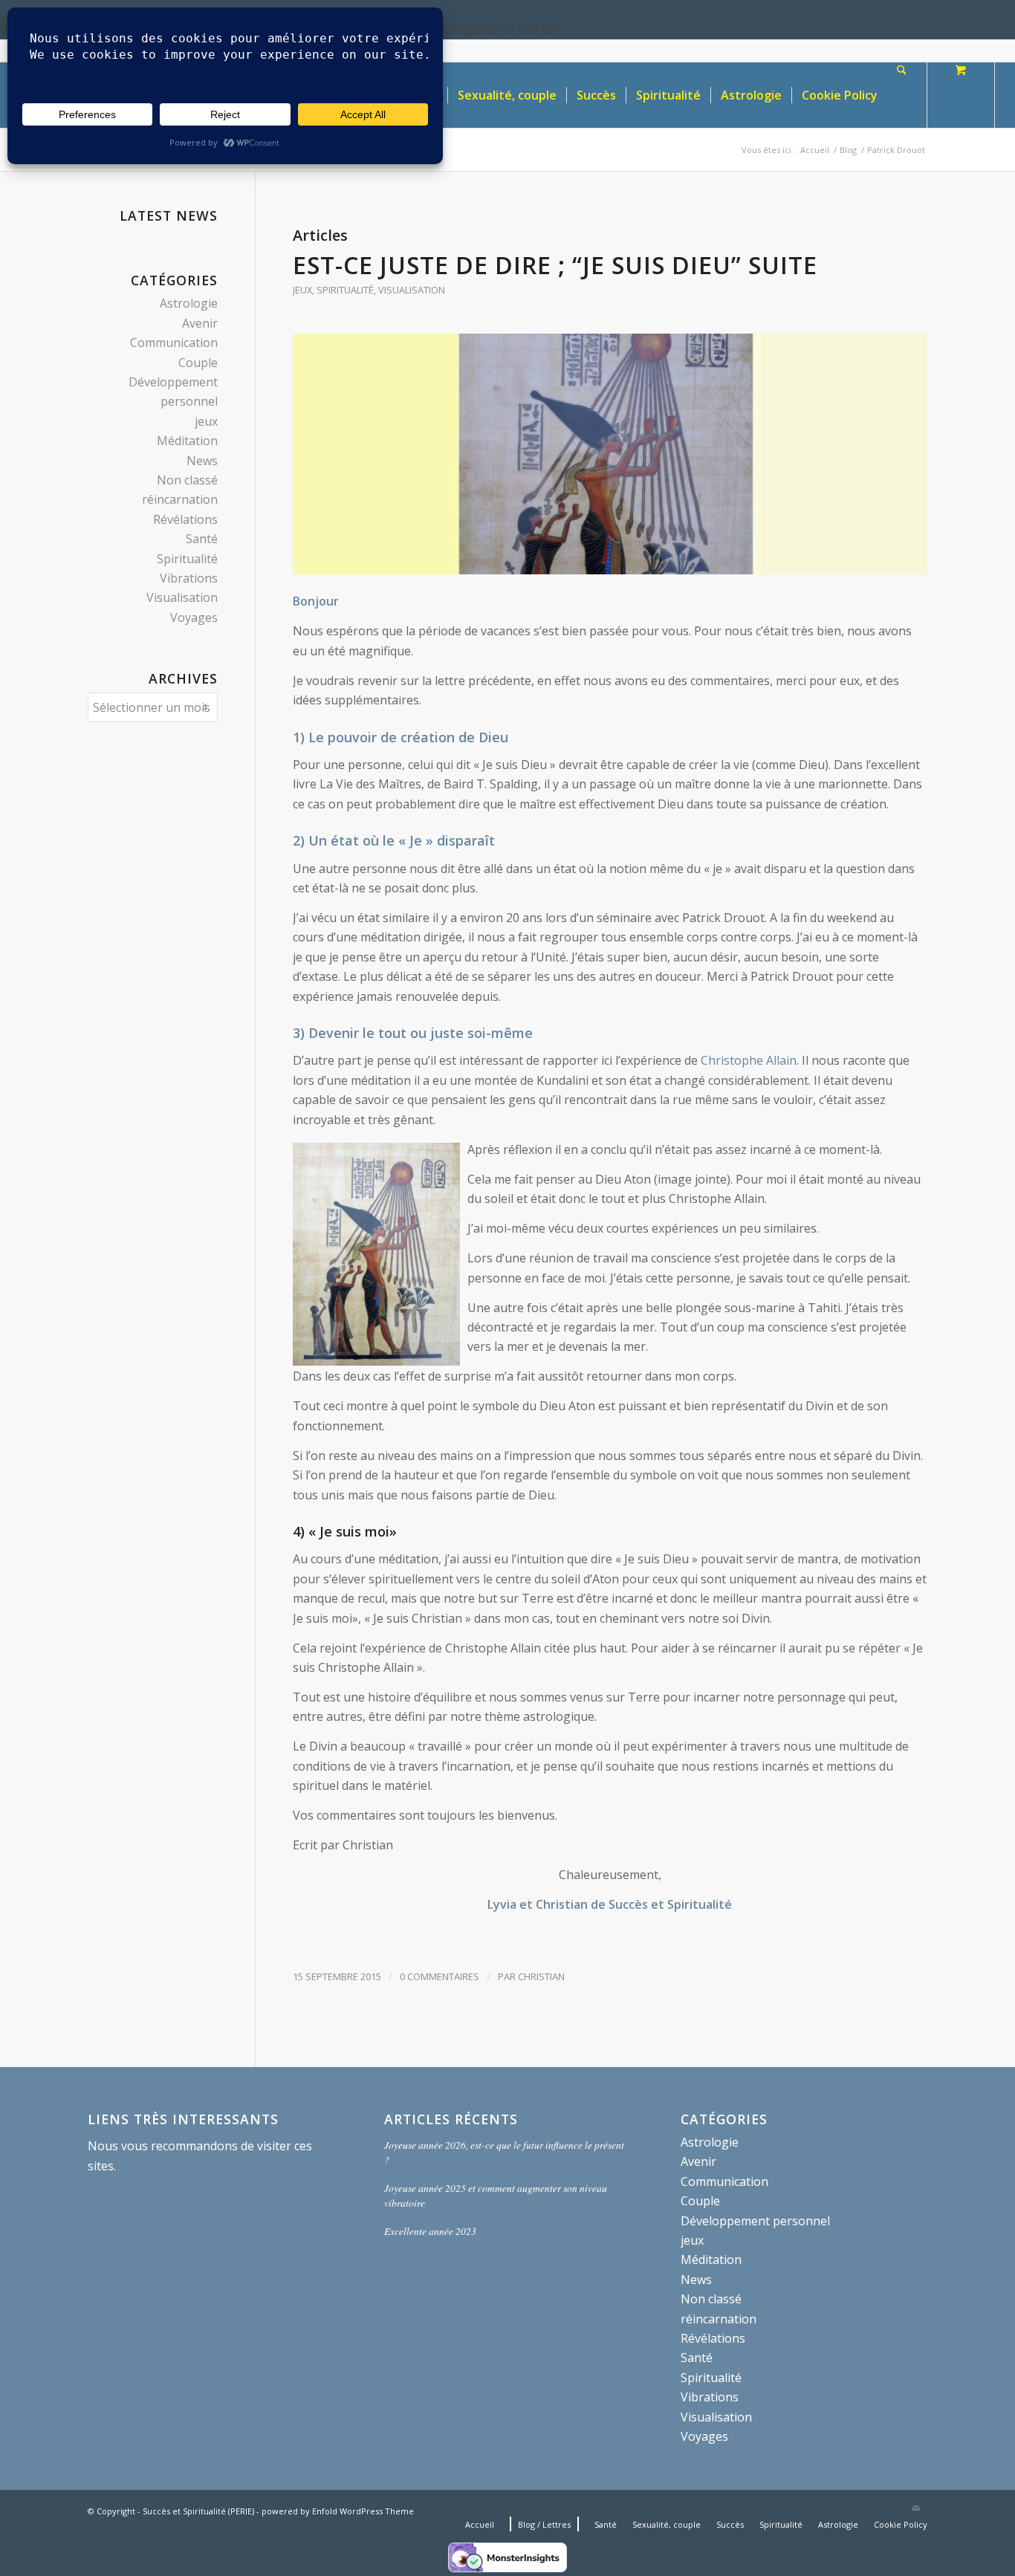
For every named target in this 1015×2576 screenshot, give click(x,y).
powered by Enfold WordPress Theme (338, 2511)
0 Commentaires (440, 1976)
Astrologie (189, 303)
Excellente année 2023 (430, 2231)
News (202, 461)
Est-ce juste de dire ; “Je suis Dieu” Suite (555, 265)
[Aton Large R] (610, 454)
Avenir (200, 323)
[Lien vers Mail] (916, 2509)
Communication (174, 343)
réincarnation (180, 499)
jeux (302, 290)
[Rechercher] (902, 95)
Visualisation (412, 290)
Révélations (185, 519)
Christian (541, 1976)
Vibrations (189, 578)
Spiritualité (345, 290)
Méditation (187, 441)
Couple (198, 363)
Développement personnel (755, 2221)
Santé (202, 539)
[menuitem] (507, 95)
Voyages (194, 617)
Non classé (187, 480)
